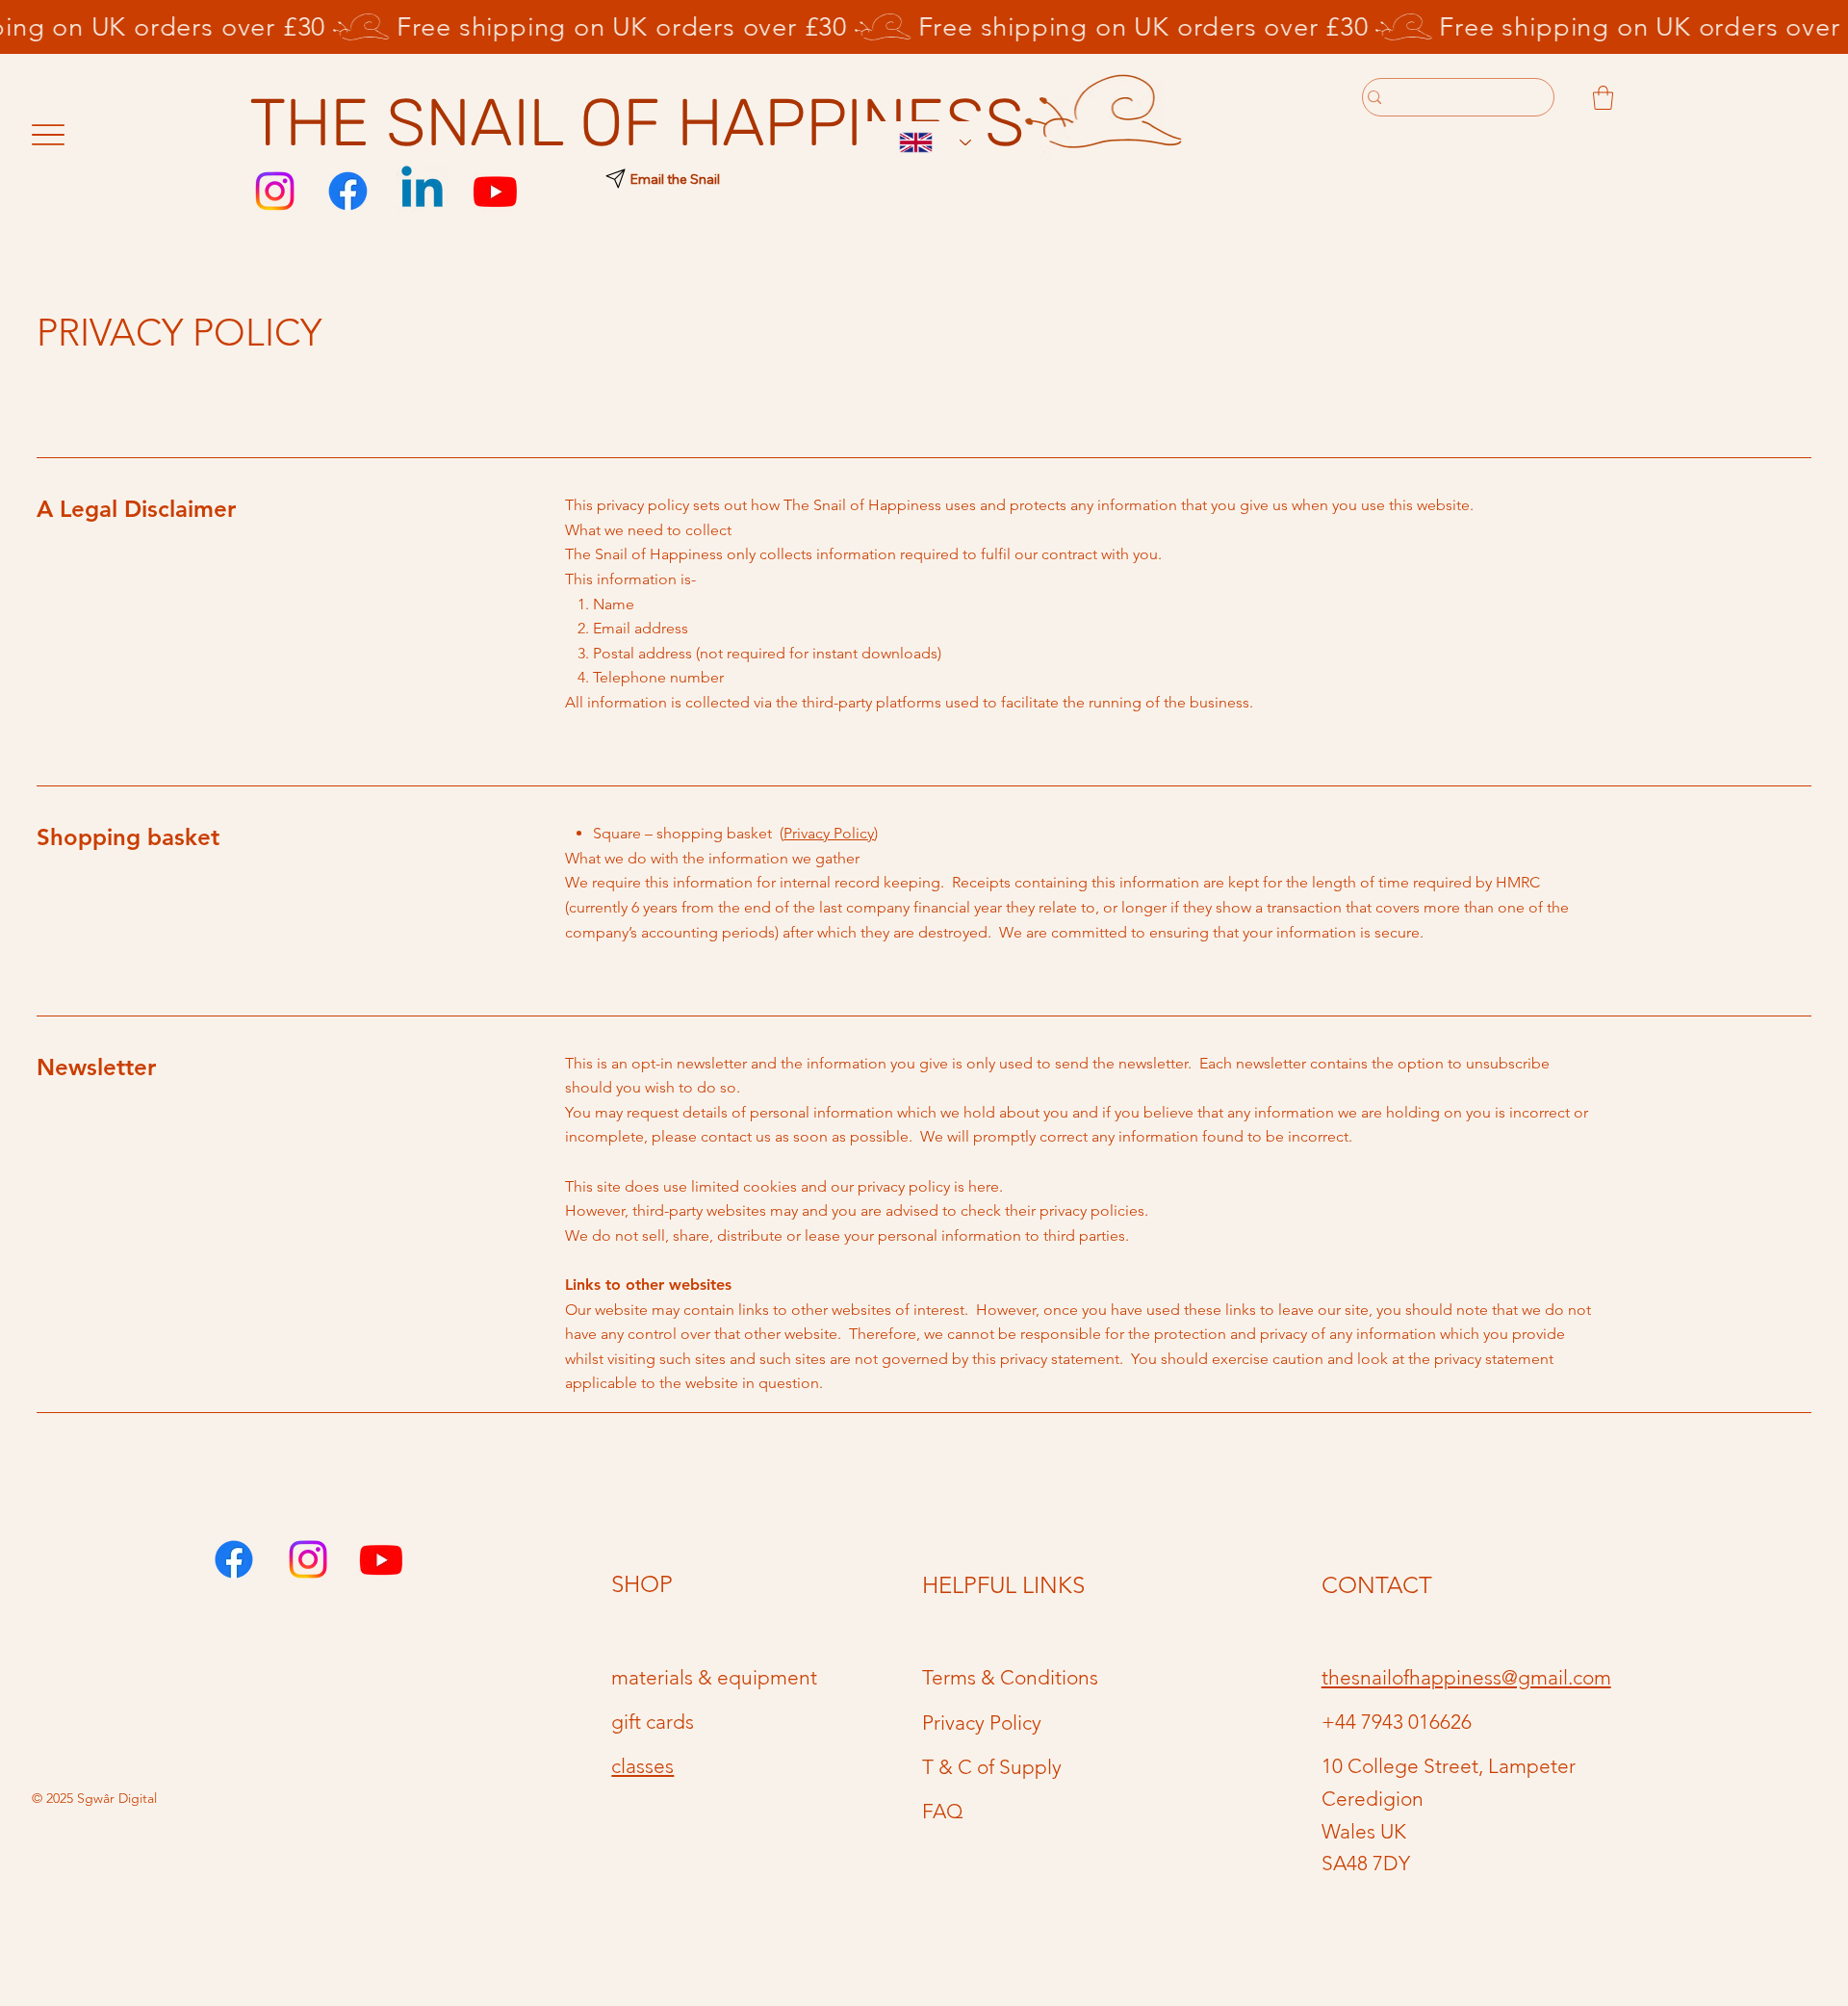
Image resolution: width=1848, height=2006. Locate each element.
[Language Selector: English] (925, 143)
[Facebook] (348, 191)
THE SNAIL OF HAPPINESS (637, 123)
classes (642, 1766)
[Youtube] (495, 191)
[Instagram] (275, 191)
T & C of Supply (992, 1767)
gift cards (653, 1722)
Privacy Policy (829, 833)
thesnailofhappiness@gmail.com (1466, 1677)
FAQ (943, 1811)
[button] (1603, 98)
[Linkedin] (422, 191)
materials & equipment (714, 1677)
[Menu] (49, 135)
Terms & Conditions (1010, 1677)
